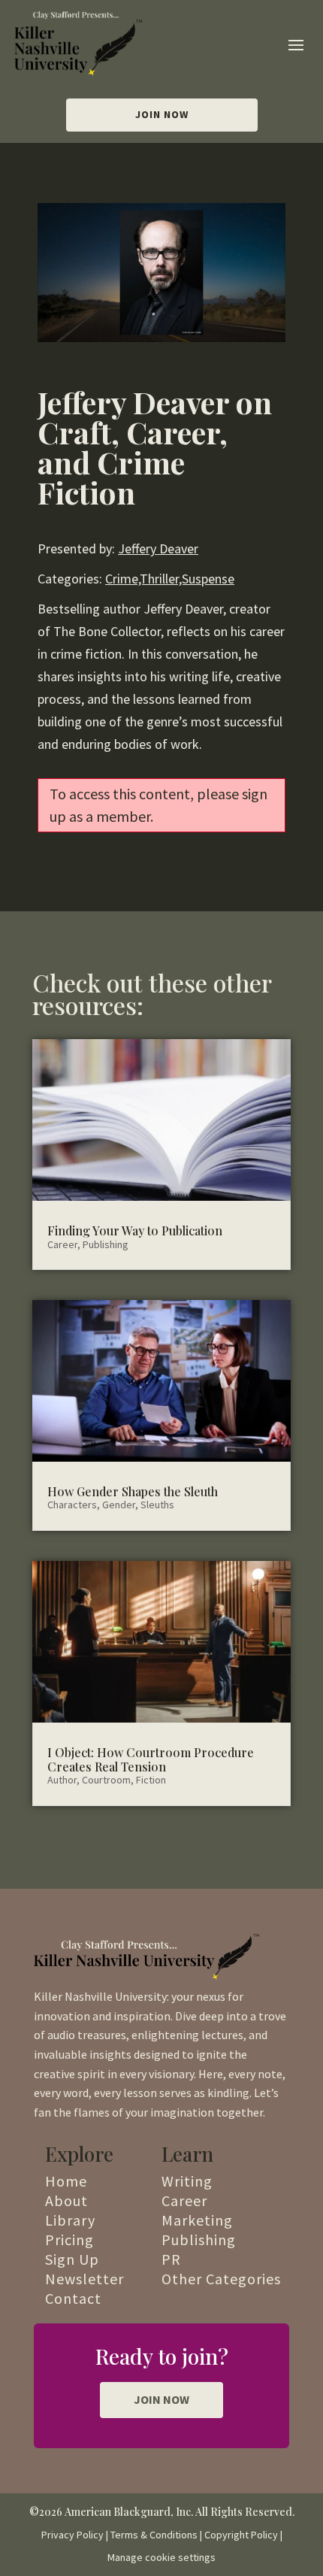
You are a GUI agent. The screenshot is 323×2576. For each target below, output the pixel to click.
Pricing (69, 2240)
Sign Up (72, 2259)
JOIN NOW (161, 2399)
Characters (72, 1505)
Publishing (106, 1244)
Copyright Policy (241, 2535)
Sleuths (157, 1505)
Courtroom (106, 1780)
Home (66, 2181)
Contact (73, 2298)
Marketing (197, 2220)
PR (171, 2259)
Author (62, 1780)
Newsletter (85, 2279)
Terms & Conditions (154, 2535)
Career (62, 1244)
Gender (119, 1505)
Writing (187, 2181)
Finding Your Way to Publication (135, 1230)
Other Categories (221, 2279)
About (66, 2200)
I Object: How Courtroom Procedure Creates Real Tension (151, 1759)
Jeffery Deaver (158, 549)
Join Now (162, 114)
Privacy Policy (72, 2535)
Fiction (151, 1780)
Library (70, 2220)
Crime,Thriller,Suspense (170, 579)
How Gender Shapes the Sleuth (133, 1491)
